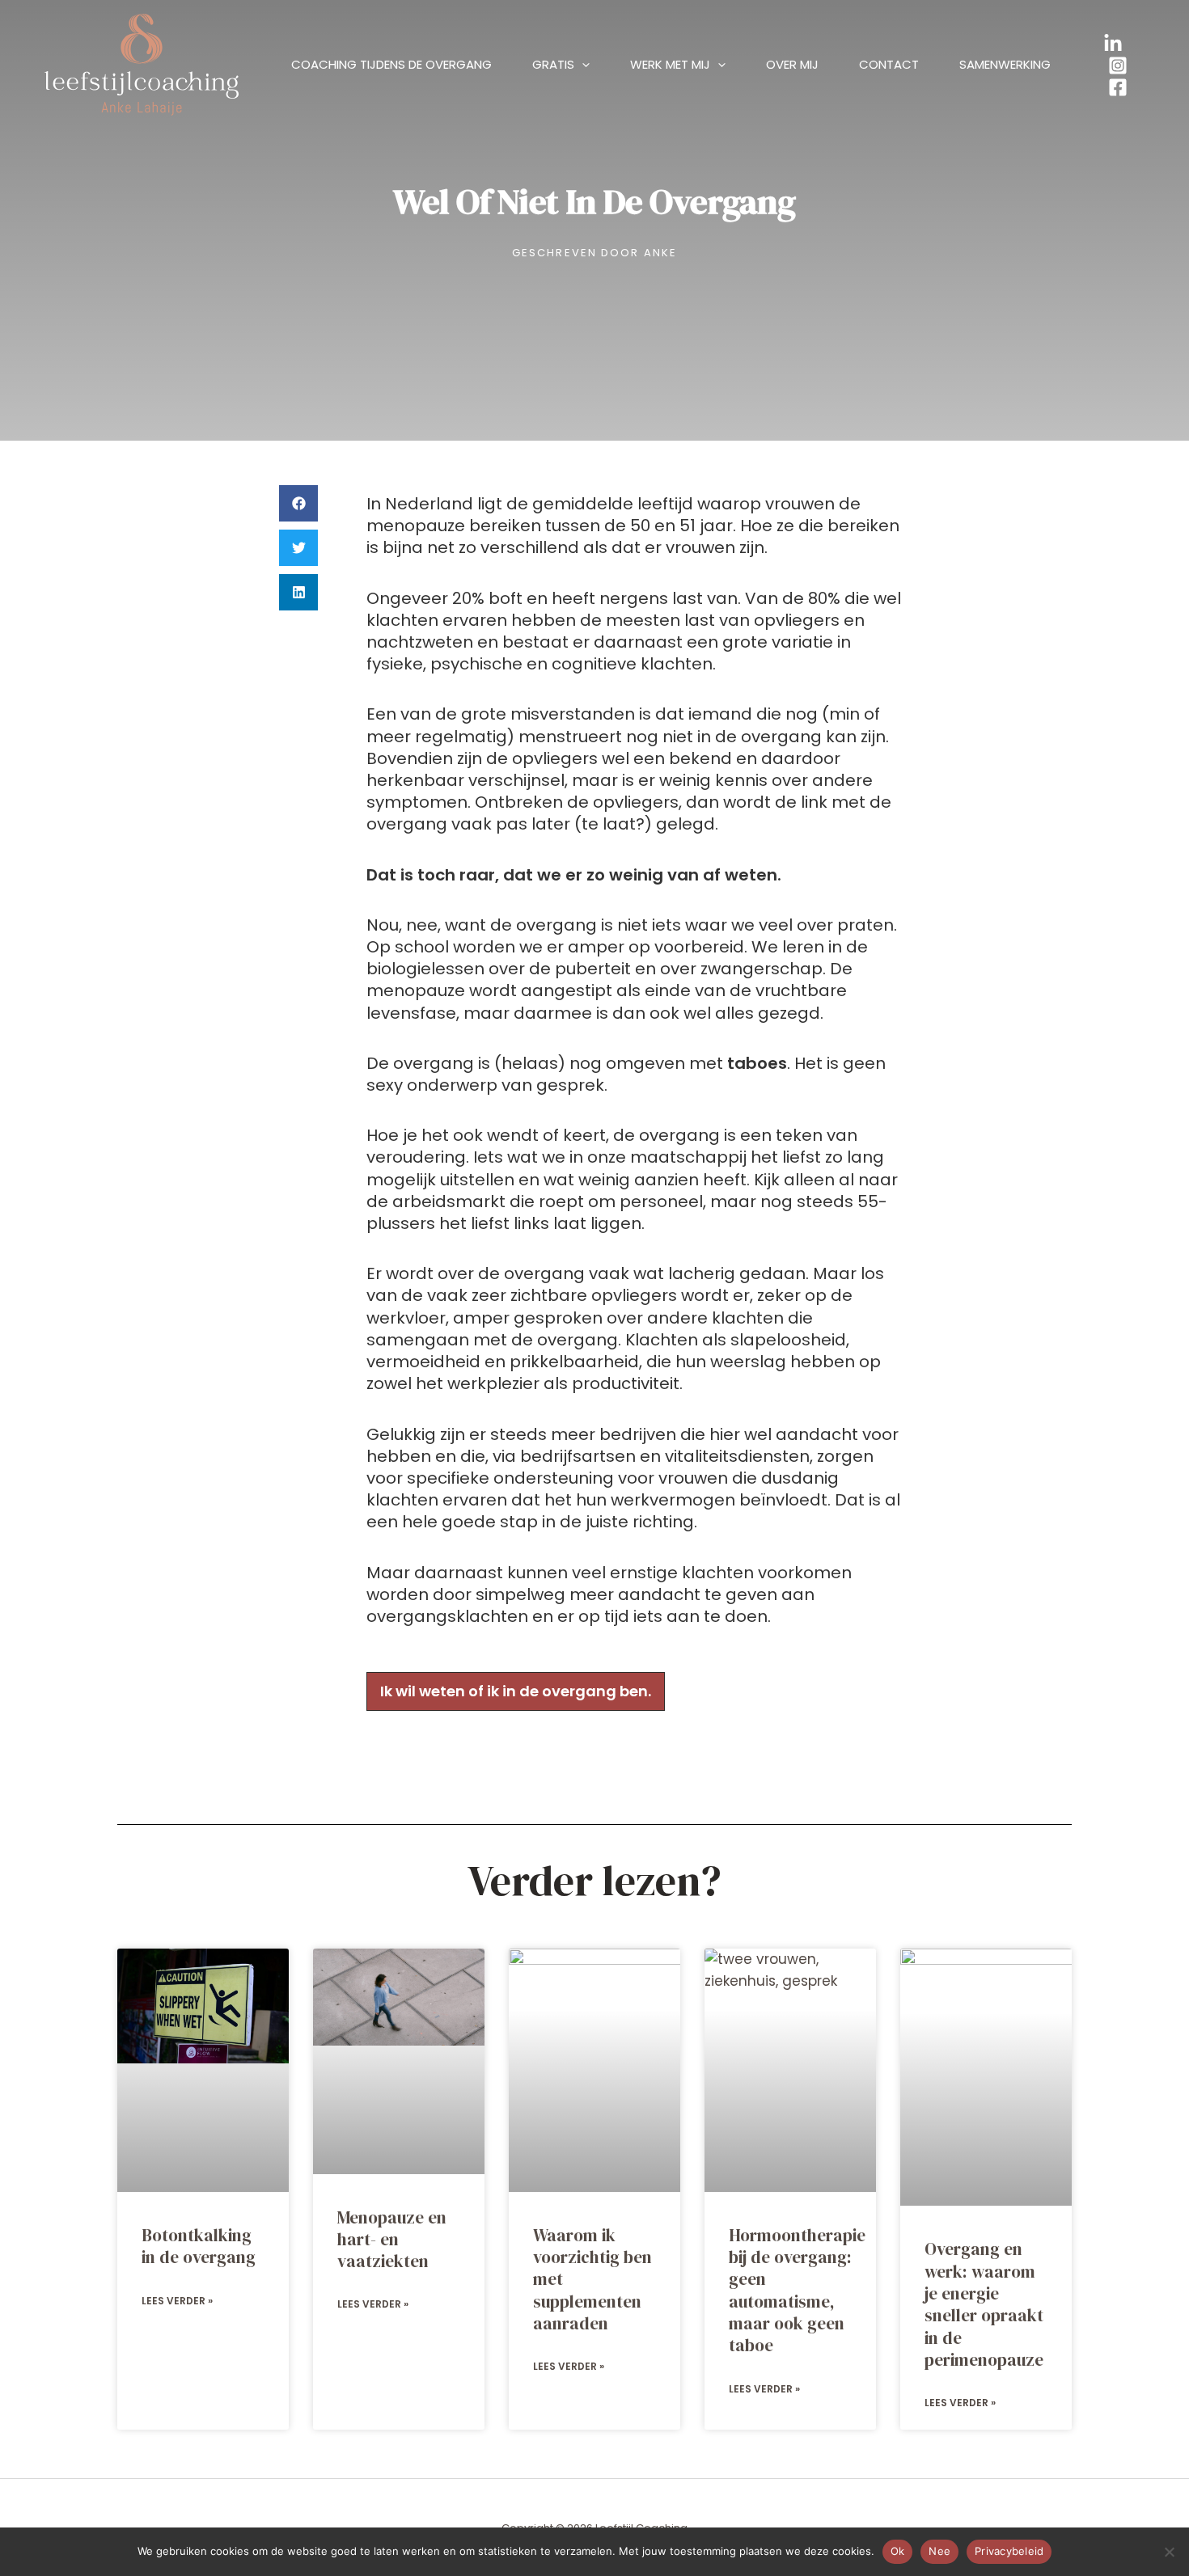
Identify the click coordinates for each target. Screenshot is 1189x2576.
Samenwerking (1005, 64)
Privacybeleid (1009, 2551)
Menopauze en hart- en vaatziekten (392, 2240)
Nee (939, 2551)
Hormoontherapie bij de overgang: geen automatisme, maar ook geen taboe (797, 2290)
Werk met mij (670, 64)
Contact (889, 64)
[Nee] (1169, 2552)
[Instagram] (1118, 65)
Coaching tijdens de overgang (391, 64)
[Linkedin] (1113, 44)
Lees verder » (177, 2301)
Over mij (792, 64)
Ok (898, 2551)
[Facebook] (1118, 87)
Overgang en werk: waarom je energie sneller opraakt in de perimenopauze (984, 2304)
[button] (582, 65)
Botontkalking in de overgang (199, 2246)
